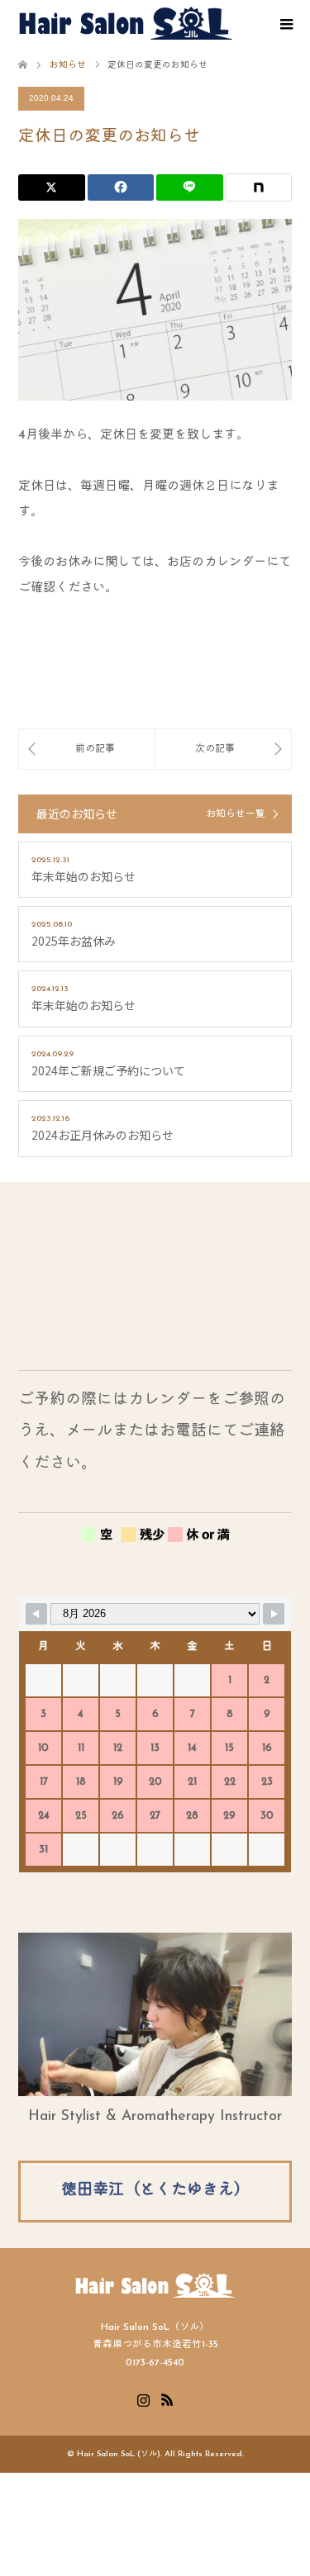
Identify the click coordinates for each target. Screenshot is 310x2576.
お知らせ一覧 (236, 814)
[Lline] (190, 187)
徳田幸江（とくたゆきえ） (155, 2191)
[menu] (285, 25)
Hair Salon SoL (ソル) (119, 2454)
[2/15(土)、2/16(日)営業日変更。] (87, 749)
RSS (167, 2398)
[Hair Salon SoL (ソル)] (125, 23)
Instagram (143, 2398)
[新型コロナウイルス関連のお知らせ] (224, 749)
